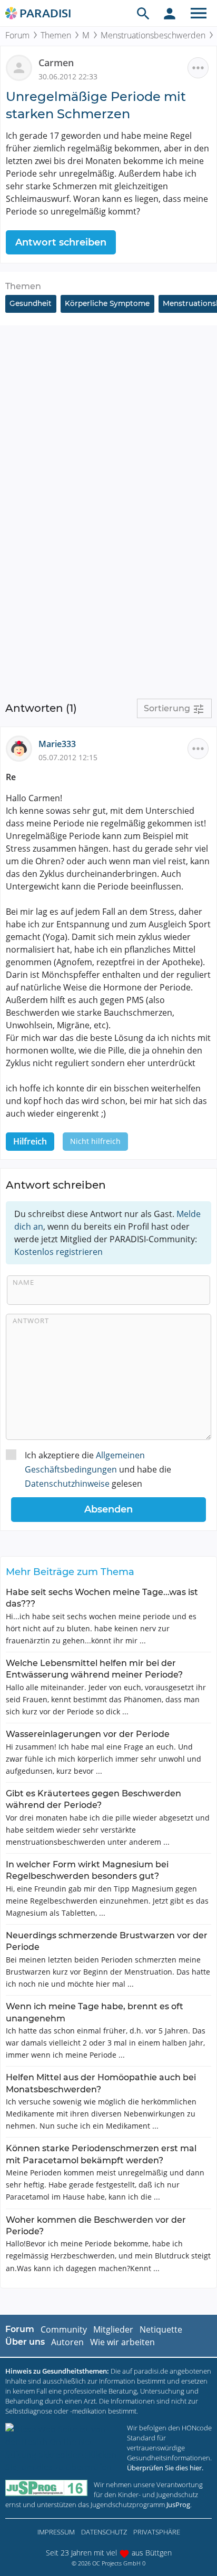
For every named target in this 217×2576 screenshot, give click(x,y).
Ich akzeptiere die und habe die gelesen (98, 1469)
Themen (56, 35)
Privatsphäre (157, 2532)
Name (23, 1282)
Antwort (31, 1321)
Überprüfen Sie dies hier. (165, 2468)
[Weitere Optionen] (198, 68)
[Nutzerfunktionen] (170, 13)
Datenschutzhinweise (67, 1484)
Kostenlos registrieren (58, 1252)
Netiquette (161, 2329)
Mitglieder (113, 2329)
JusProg (178, 2505)
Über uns (25, 2342)
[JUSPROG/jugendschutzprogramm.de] (46, 2488)
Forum (17, 35)
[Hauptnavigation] (199, 13)
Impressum (56, 2532)
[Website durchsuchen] (143, 13)
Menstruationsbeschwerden (153, 35)
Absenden (108, 1509)
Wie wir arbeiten (122, 2342)
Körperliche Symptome (107, 303)
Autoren (67, 2342)
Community (64, 2329)
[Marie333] (22, 748)
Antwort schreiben (61, 242)
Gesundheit (31, 303)
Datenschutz (104, 2532)
